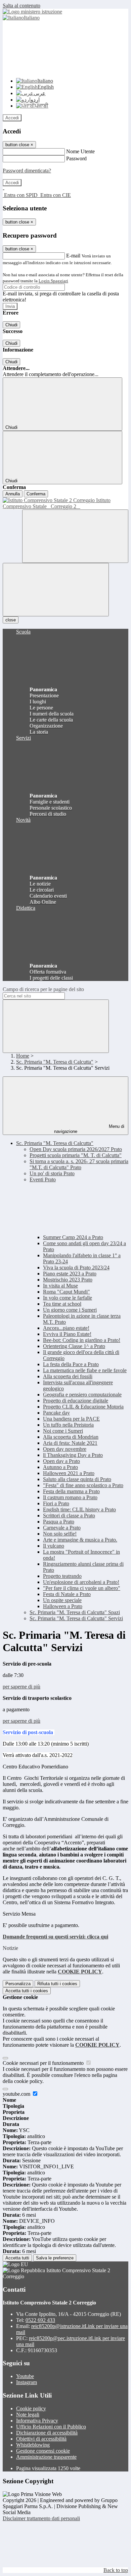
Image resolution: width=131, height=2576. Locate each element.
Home (23, 1056)
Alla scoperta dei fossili (68, 1376)
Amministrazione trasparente (46, 2457)
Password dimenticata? (27, 171)
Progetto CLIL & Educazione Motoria (83, 1407)
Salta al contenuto (21, 6)
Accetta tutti (27, 1991)
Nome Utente (80, 151)
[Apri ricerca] (75, 536)
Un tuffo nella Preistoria (68, 1425)
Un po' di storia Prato (52, 1173)
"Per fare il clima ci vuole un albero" (82, 1588)
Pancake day (56, 1413)
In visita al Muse (60, 1286)
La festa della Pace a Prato (71, 1364)
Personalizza (18, 1984)
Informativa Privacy (37, 2421)
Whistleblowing (33, 2445)
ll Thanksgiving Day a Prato (73, 1455)
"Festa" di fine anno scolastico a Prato (83, 1485)
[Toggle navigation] (56, 590)
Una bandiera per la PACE (71, 1419)
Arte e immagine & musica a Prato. (80, 1540)
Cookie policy (31, 2408)
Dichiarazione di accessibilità (47, 2433)
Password (76, 158)
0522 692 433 (40, 2320)
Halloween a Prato (63, 1606)
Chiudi (11, 325)
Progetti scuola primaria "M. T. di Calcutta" (76, 1155)
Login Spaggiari (53, 281)
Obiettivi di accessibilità (41, 2439)
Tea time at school (62, 1304)
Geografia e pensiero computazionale (82, 1395)
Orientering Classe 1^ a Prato (74, 1346)
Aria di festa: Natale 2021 (70, 1443)
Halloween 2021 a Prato (69, 1473)
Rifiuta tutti (57, 1984)
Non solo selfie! (60, 1534)
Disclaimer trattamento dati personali (41, 2518)
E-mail (73, 256)
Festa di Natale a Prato (67, 1594)
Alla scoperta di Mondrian (71, 1437)
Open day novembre (65, 1449)
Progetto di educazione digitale (76, 1401)
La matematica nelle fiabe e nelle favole (85, 1370)
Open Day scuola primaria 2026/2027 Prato (76, 1149)
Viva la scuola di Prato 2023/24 (76, 1267)
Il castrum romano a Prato (70, 1497)
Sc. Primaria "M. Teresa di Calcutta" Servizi (76, 1618)
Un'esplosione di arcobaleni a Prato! (81, 1582)
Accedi (12, 118)
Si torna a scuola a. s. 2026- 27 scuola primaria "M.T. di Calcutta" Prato (79, 1164)
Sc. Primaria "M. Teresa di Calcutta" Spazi (75, 1612)
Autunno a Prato (60, 1467)
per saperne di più (21, 1687)
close (11, 620)
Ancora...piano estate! (66, 1328)
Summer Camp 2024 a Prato (73, 1237)
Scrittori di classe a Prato (69, 1516)
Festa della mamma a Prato (71, 1491)
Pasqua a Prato (59, 1522)
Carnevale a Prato (62, 1528)
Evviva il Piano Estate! (67, 1334)
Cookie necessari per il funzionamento (44, 2063)
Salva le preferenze (55, 2258)
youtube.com (17, 2094)
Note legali (28, 2415)
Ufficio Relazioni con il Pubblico (51, 2427)
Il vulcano (54, 1546)
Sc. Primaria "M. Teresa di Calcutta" (55, 1062)
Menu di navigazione (89, 1129)
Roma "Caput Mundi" (67, 1292)
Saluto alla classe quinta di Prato (77, 1479)
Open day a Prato (61, 1461)
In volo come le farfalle (68, 1298)
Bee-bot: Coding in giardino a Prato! (82, 1340)
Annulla (13, 494)
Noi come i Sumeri (63, 1431)
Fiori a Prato (56, 1503)
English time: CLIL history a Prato (79, 1509)
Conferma (36, 494)
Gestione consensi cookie (43, 2451)
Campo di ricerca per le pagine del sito (43, 989)
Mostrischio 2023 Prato (68, 1280)
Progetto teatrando (62, 1576)
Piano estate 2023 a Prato (70, 1274)
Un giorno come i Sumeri (70, 1310)
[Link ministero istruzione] (32, 12)
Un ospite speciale (62, 1600)
